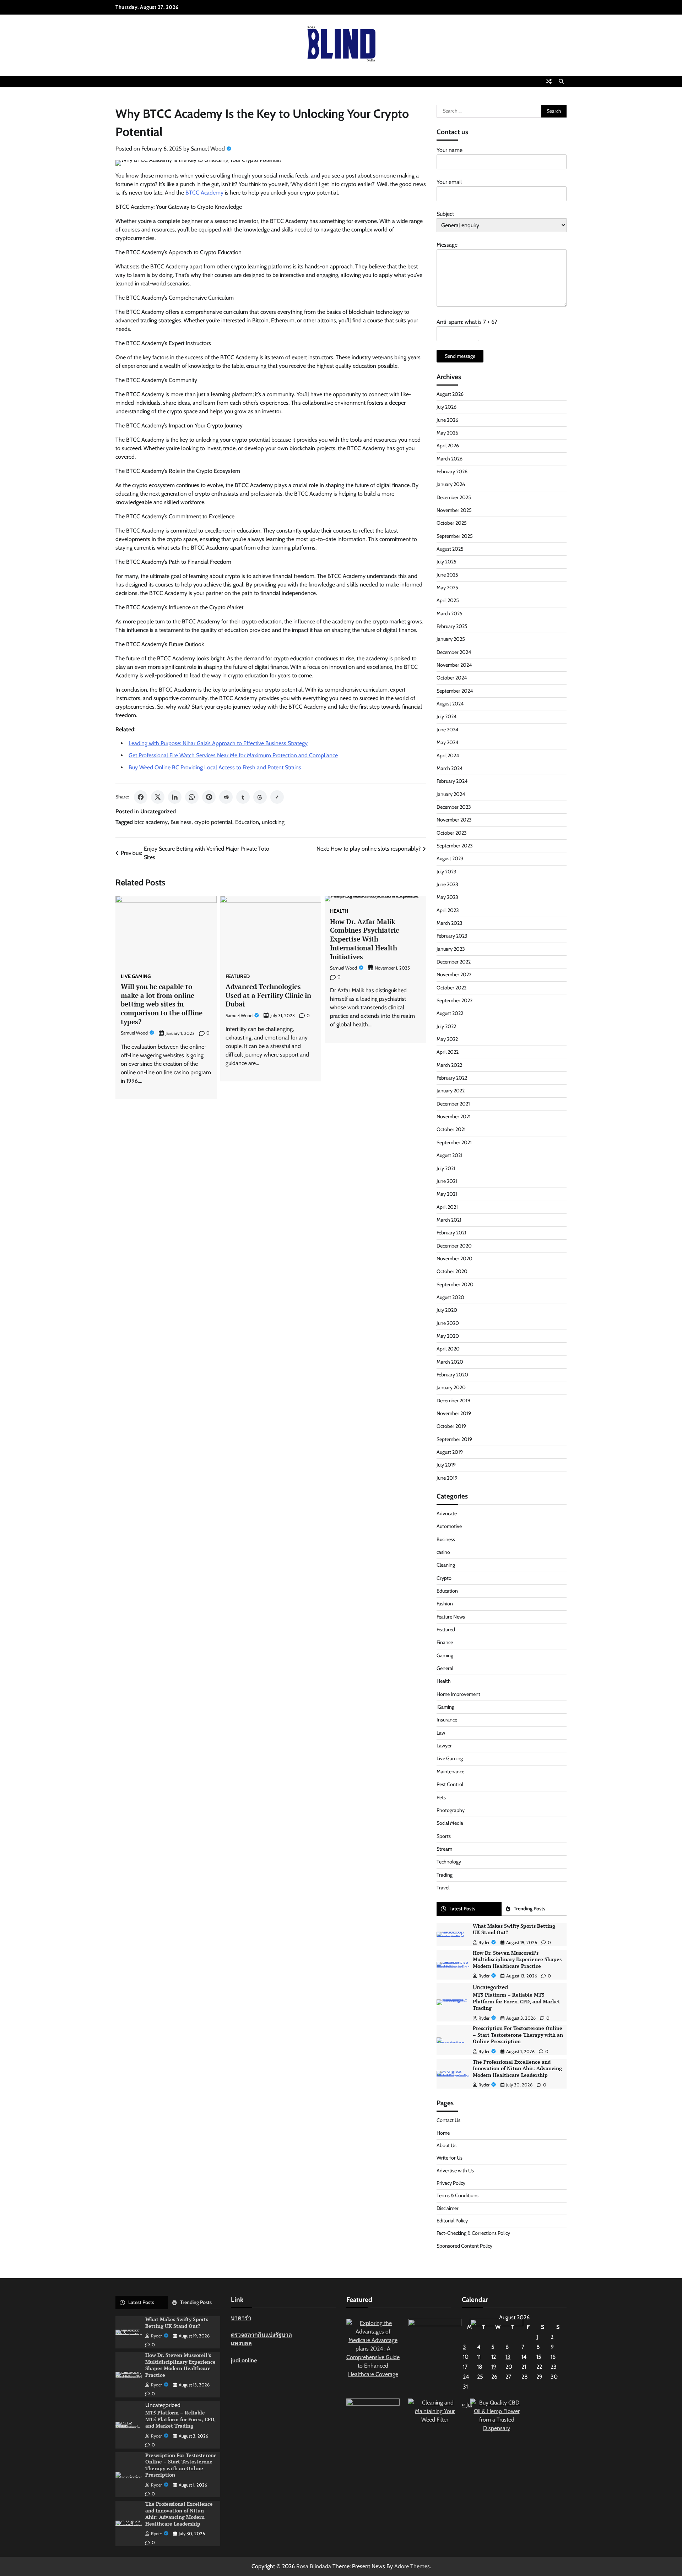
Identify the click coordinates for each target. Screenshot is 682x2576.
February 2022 (452, 1078)
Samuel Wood (208, 149)
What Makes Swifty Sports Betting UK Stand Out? (514, 1929)
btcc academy (151, 822)
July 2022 (446, 1026)
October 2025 (452, 523)
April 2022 (448, 1052)
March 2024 (450, 768)
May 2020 (448, 1336)
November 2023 (454, 820)
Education (247, 822)
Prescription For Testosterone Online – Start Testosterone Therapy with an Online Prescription (518, 2035)
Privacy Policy (451, 2183)
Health (339, 911)
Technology (449, 1862)
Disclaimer (448, 2208)
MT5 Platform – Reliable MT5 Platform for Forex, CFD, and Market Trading (516, 2001)
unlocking (273, 822)
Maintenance (450, 1772)
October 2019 (451, 1426)
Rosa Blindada (314, 2566)
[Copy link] (277, 797)
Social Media (450, 1823)
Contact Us (448, 2120)
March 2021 (449, 1220)
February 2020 (452, 1375)
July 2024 (446, 716)
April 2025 (448, 600)
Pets (441, 1797)
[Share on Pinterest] (209, 797)
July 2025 (446, 562)
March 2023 (450, 923)
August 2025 (450, 549)
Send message (460, 356)
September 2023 (455, 846)
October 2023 (452, 833)
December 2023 (454, 807)
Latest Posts (462, 1909)
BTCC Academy (204, 193)
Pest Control (450, 1784)
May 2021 (447, 1194)
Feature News (451, 1617)
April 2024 (448, 755)
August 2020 (450, 1297)
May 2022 (447, 1039)
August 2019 (450, 1452)
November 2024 (454, 665)
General (445, 1668)
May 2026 (447, 433)
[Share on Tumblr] (243, 797)
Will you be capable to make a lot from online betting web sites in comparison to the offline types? (162, 1004)
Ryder (484, 1942)
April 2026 (448, 446)
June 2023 (447, 884)
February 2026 (452, 471)
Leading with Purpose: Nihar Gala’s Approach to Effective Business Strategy (218, 743)
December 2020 (454, 1246)
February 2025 (452, 626)
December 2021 (453, 1104)
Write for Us (450, 2158)
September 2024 (455, 691)
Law (441, 1733)
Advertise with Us (455, 2171)
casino (443, 1552)
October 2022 (451, 988)
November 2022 (454, 975)
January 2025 (451, 639)
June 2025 (447, 575)
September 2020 (455, 1284)
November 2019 (454, 1413)
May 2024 (447, 742)
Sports (444, 1836)
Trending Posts (529, 1909)
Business (181, 822)
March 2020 (450, 1362)
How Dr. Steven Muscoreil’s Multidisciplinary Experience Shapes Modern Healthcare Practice (517, 1959)
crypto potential (213, 822)
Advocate (447, 1513)
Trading (445, 1875)
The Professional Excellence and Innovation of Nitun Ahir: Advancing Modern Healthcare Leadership (517, 2068)
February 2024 (452, 781)
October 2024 (452, 678)
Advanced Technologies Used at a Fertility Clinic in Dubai (268, 995)
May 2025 (447, 588)
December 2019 (453, 1401)
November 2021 (454, 1117)
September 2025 (455, 536)
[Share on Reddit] (226, 797)
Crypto (444, 1578)
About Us (446, 2145)
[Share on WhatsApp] (192, 797)
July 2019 (446, 1465)
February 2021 (451, 1233)
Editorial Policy (452, 2221)
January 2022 (451, 1091)
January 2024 (451, 794)
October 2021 (451, 1129)
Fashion (445, 1604)
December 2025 (454, 497)
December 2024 (454, 652)
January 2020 (451, 1387)
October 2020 (452, 1271)
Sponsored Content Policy (464, 2246)
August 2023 (450, 858)
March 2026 (450, 459)
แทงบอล (241, 2343)
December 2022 (454, 962)
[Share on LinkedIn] (175, 797)
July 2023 (446, 872)
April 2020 (448, 1349)
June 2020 (448, 1323)
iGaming (445, 1707)
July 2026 (446, 407)
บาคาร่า (241, 2318)
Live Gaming (136, 976)
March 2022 (449, 1065)
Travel (443, 1888)
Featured (238, 976)
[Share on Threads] (260, 797)
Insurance (447, 1720)
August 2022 (450, 1013)
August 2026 (450, 394)
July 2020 (447, 1310)
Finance (445, 1642)
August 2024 (450, 704)
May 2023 (447, 897)
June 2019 (447, 1478)
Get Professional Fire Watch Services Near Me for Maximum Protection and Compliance (233, 755)
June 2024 (447, 730)
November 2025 (454, 510)
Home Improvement (458, 1694)
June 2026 (447, 420)
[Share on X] (158, 797)
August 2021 (450, 1155)
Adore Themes (412, 2566)
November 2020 (454, 1259)
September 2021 (454, 1142)
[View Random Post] (549, 81)
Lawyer (444, 1746)
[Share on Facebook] (141, 797)
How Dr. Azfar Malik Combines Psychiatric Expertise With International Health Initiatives (364, 939)
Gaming (445, 1655)
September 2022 (454, 1000)
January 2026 (451, 484)
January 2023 (451, 949)
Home (443, 2133)
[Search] (561, 81)
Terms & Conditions (458, 2195)
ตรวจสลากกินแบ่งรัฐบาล (261, 2335)
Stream (444, 1849)
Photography (451, 1810)
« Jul (467, 2405)
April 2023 (448, 910)
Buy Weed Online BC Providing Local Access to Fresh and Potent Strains (215, 767)
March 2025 (450, 613)
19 (494, 2367)
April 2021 (447, 1207)
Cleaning (446, 1565)
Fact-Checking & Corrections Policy (473, 2233)
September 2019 (454, 1439)
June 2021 (447, 1181)
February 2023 (452, 936)
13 (508, 2357)
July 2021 (446, 1168)
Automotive (449, 1526)
